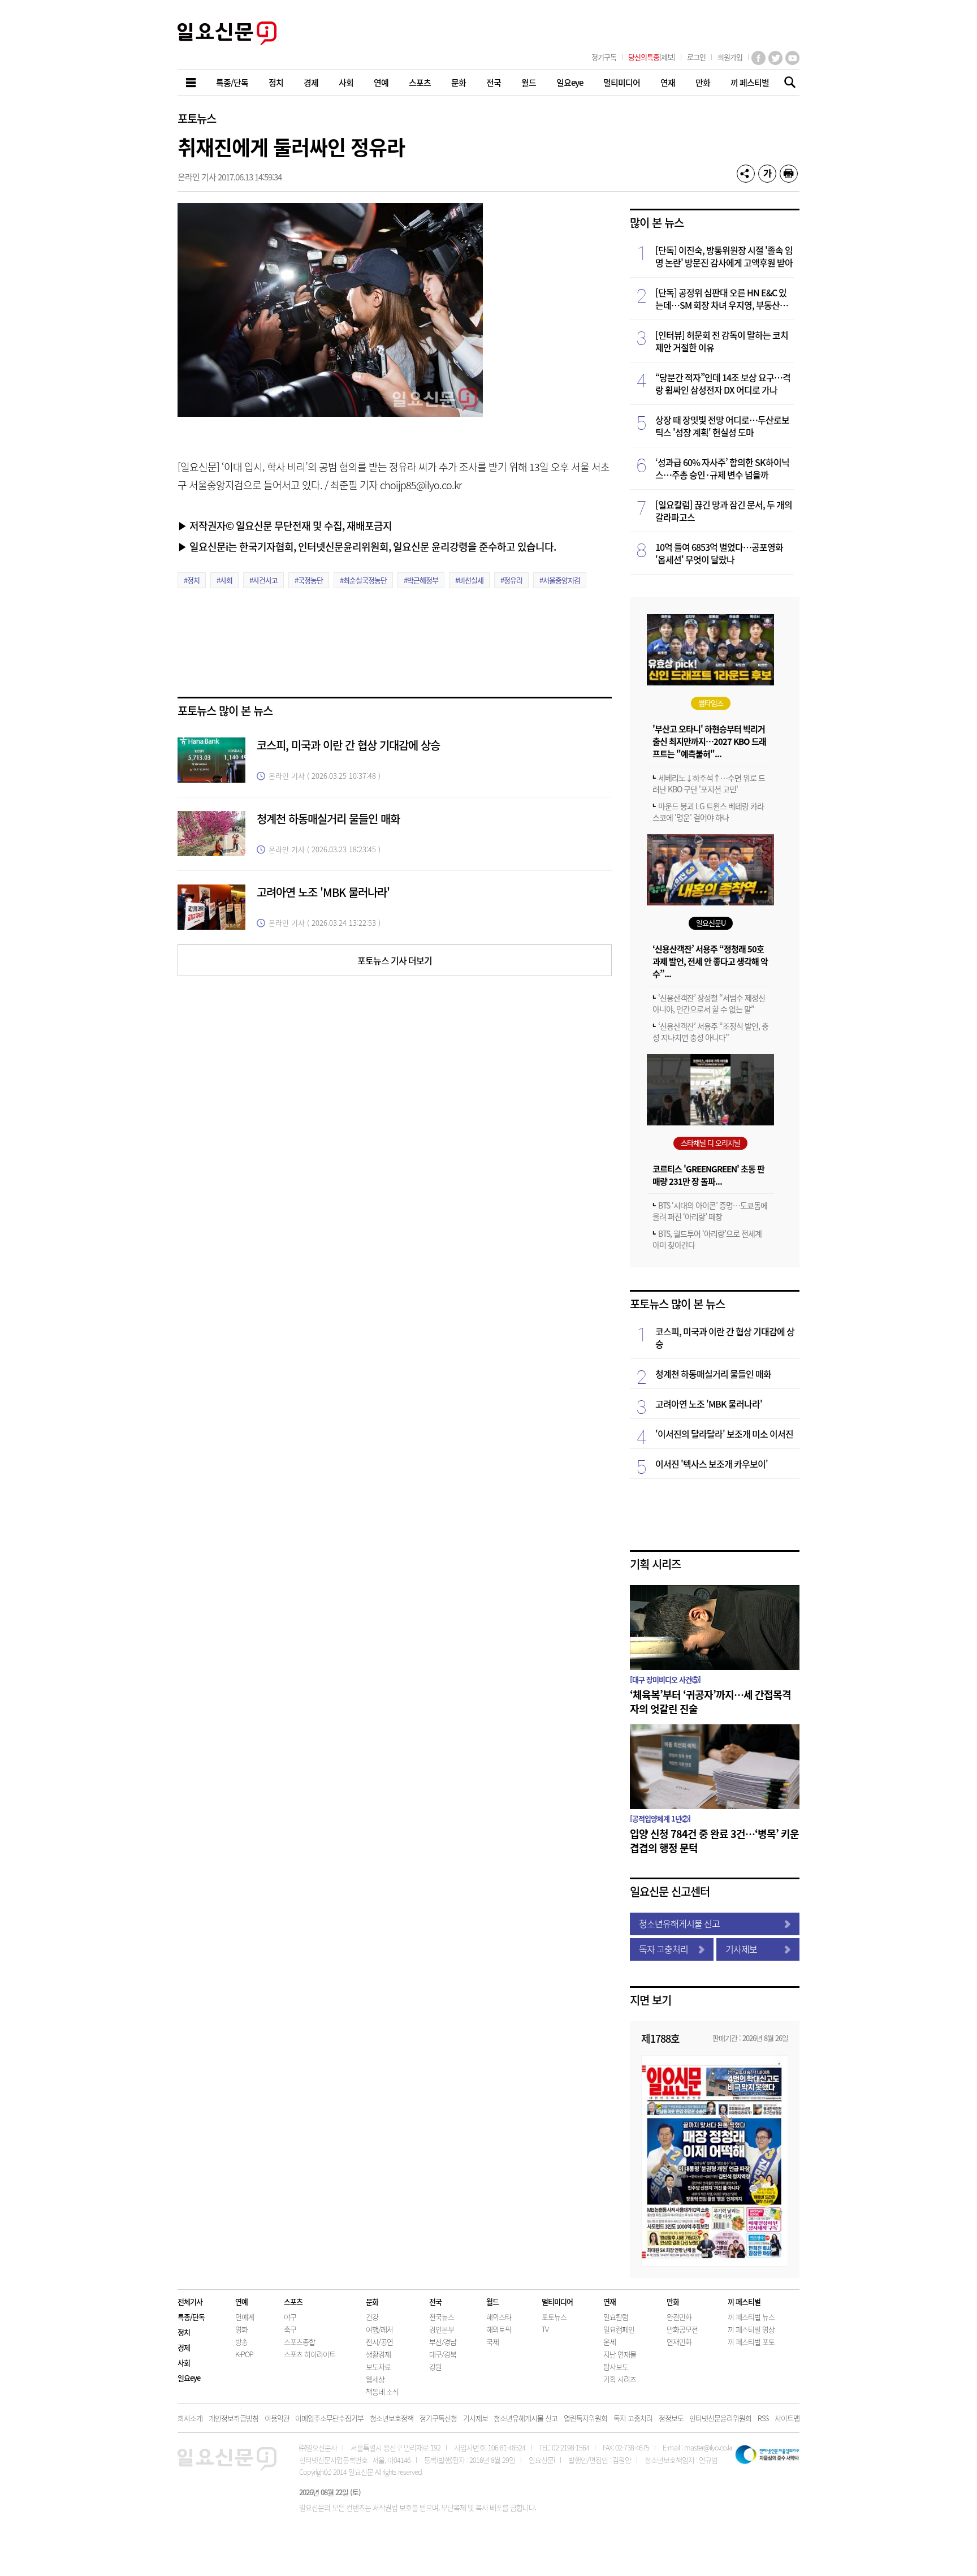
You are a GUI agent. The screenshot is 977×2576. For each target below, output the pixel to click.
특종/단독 (191, 2317)
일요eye (189, 2378)
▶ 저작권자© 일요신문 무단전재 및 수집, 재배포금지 (285, 525)
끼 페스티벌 (744, 2301)
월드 (492, 2301)
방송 (241, 2342)
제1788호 (660, 2038)
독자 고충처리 (663, 1949)
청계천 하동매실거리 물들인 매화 (328, 819)
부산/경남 (443, 2342)
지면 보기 (650, 2000)
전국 (435, 2301)
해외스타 (499, 2317)
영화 (241, 2329)
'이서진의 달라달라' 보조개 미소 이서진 (724, 1434)
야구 (290, 2317)
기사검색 (787, 83)
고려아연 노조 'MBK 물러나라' (323, 892)
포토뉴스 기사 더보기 (395, 960)
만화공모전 (682, 2329)
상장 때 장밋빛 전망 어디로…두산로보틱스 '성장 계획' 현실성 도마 (722, 426)
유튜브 (792, 58)
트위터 (775, 58)
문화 (372, 2301)
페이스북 (758, 58)
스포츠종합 (299, 2342)
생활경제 (378, 2354)
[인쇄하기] (789, 174)
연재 (609, 2301)
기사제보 (741, 1949)
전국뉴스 (442, 2317)
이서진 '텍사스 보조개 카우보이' (712, 1464)
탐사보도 (616, 2366)
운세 (609, 2342)
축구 (290, 2329)
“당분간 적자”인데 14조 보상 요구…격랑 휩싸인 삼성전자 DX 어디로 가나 (723, 383)
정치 (184, 2332)
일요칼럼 (616, 2317)
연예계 (245, 2317)
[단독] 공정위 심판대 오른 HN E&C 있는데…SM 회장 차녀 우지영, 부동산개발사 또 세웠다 (721, 299)
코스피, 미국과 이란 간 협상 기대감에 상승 (348, 745)
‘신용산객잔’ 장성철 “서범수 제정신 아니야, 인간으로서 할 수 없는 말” (709, 1003)
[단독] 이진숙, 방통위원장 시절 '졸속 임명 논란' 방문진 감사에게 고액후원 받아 (724, 256)
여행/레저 (379, 2329)
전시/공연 (379, 2342)
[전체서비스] (192, 83)
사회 (184, 2363)
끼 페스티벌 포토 (751, 2342)
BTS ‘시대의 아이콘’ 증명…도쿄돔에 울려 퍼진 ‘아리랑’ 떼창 (710, 1211)
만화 (673, 2301)
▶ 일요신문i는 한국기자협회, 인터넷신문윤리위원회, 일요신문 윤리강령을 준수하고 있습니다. (367, 546)
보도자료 (378, 2366)
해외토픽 (499, 2329)
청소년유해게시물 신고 (679, 1923)
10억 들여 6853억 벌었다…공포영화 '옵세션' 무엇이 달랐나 (719, 553)
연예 (241, 2301)
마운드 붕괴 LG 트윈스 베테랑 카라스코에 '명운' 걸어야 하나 (708, 812)
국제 (492, 2342)
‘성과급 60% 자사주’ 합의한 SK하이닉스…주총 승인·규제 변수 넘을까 (722, 468)
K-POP (244, 2354)
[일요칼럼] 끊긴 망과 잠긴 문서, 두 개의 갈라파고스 (724, 511)
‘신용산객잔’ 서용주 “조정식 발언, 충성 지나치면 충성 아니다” (710, 1032)
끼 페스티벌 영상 (751, 2329)
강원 (435, 2366)
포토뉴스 (197, 118)
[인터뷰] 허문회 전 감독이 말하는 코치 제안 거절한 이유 (722, 341)
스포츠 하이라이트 (310, 2354)
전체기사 (190, 2301)
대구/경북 (443, 2354)
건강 (372, 2317)
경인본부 (442, 2329)
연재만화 (679, 2342)
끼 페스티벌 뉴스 (751, 2317)
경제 (184, 2347)
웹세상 (375, 2379)
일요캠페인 (619, 2329)
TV (545, 2329)
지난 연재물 (620, 2354)
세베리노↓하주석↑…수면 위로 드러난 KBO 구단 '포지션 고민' (709, 783)
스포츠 (293, 2301)
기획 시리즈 (655, 1564)
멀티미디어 (557, 2301)
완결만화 (679, 2317)
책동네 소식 (382, 2391)
